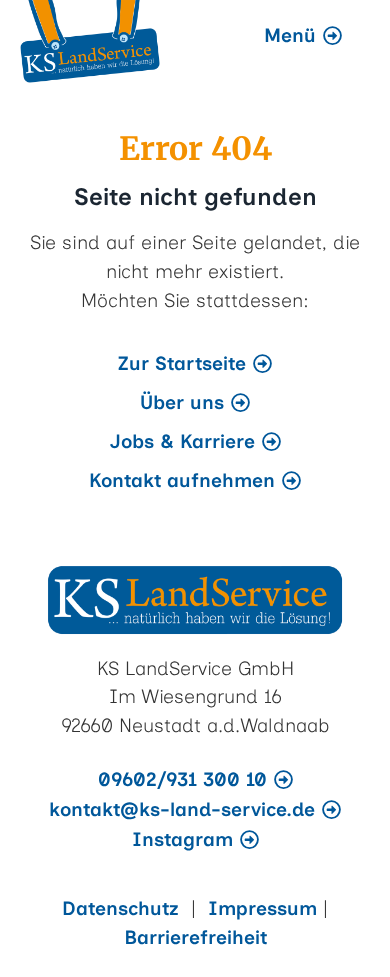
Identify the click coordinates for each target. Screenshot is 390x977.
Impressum (265, 908)
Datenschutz (123, 908)
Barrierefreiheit (195, 937)
